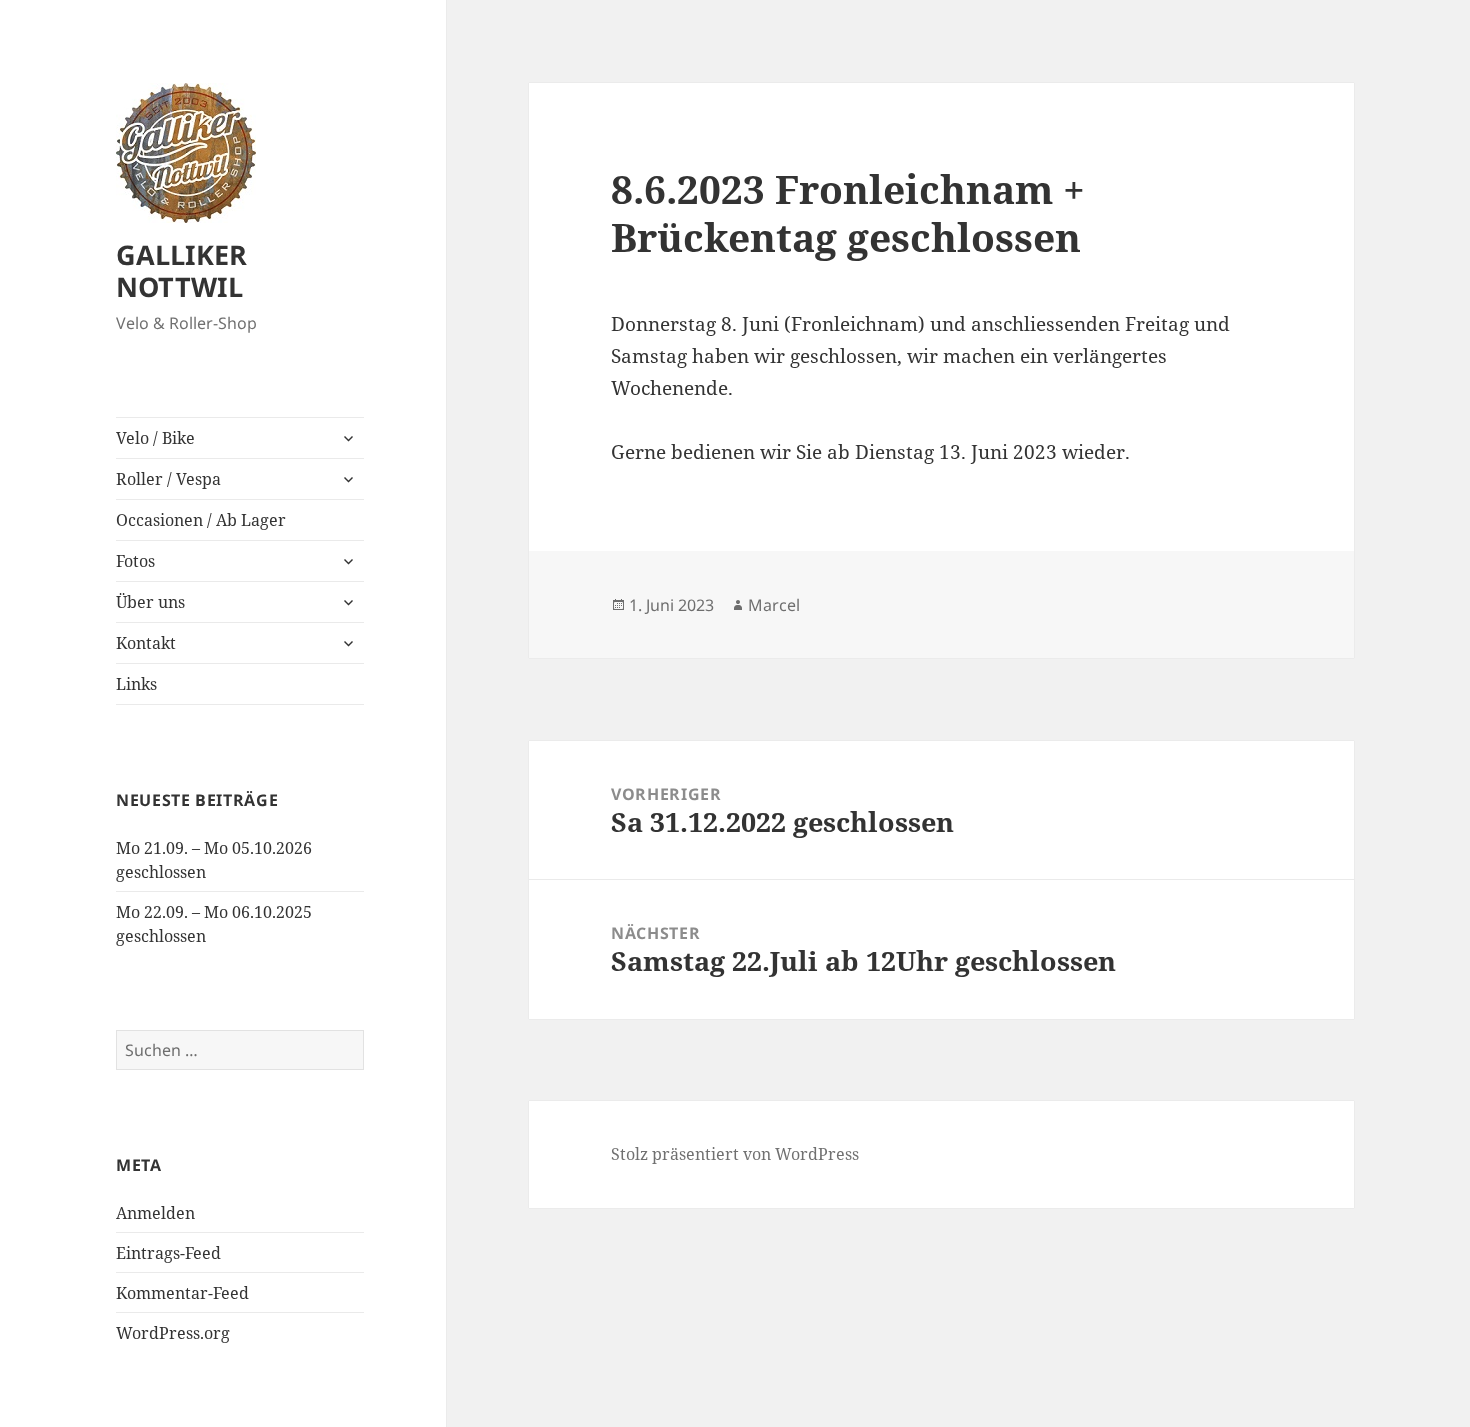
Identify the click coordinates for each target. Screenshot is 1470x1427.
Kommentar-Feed (182, 1293)
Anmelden (155, 1213)
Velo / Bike (155, 438)
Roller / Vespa (168, 479)
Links (136, 684)
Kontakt (146, 643)
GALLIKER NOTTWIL (181, 270)
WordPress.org (173, 1333)
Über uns (150, 602)
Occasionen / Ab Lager (201, 520)
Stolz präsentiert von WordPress (735, 1154)
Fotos (135, 561)
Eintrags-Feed (168, 1253)
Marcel (774, 605)
